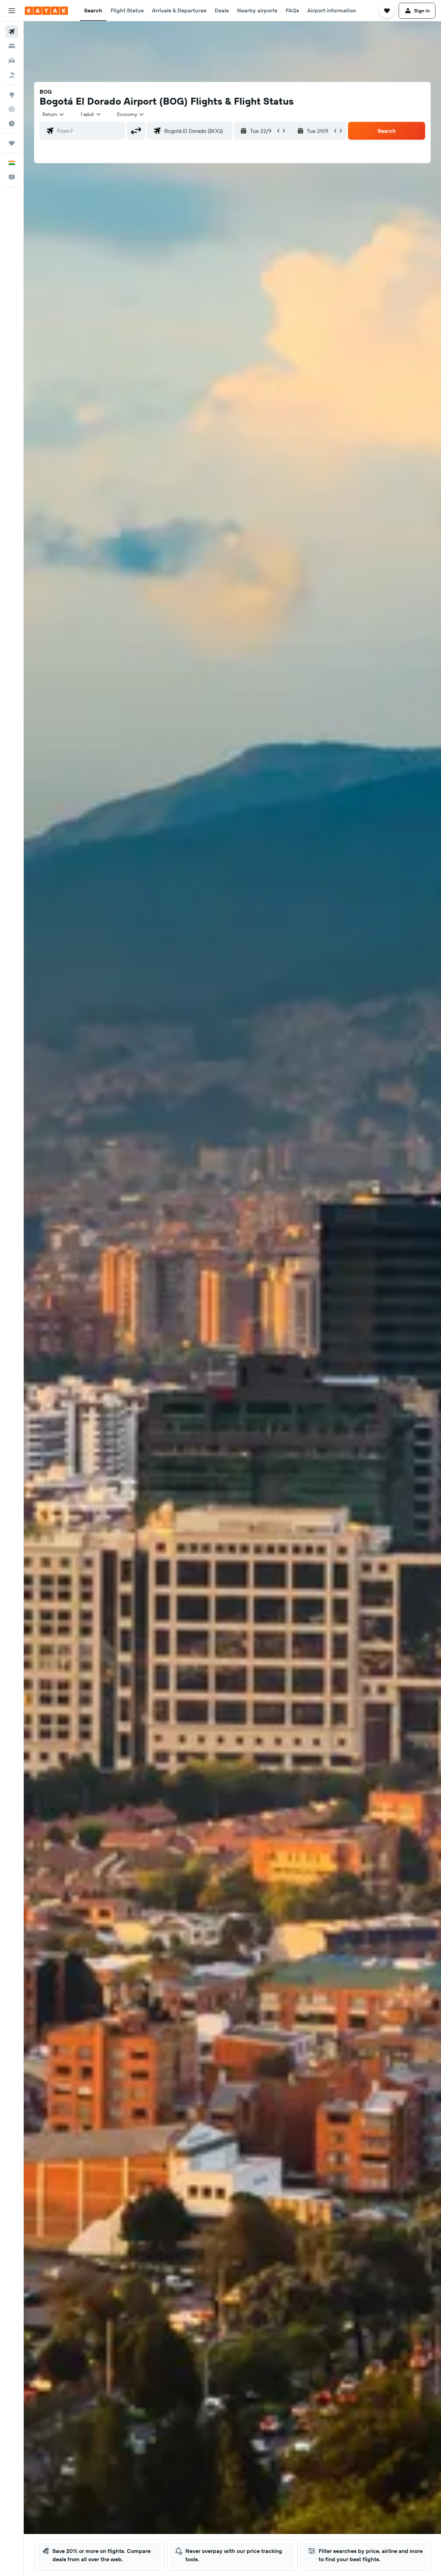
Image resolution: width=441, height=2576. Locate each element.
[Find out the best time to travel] (12, 124)
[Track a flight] (12, 109)
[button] (12, 11)
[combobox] (54, 114)
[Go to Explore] (12, 95)
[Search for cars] (12, 61)
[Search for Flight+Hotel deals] (12, 75)
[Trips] (12, 143)
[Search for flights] (12, 32)
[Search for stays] (12, 46)
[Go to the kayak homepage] (46, 11)
